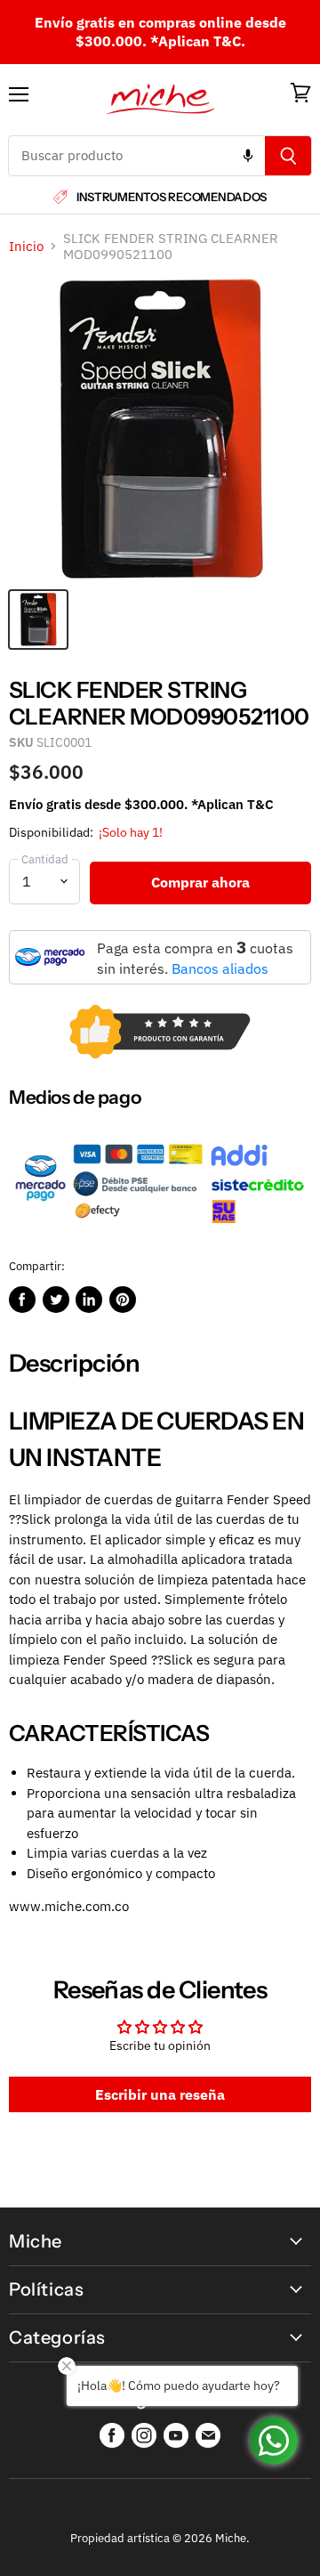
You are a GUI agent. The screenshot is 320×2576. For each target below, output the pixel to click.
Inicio (26, 246)
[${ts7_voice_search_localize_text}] (248, 156)
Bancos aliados (220, 968)
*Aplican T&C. (198, 41)
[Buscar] (288, 156)
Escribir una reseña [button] (160, 2094)
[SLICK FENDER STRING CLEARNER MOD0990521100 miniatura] (38, 620)
